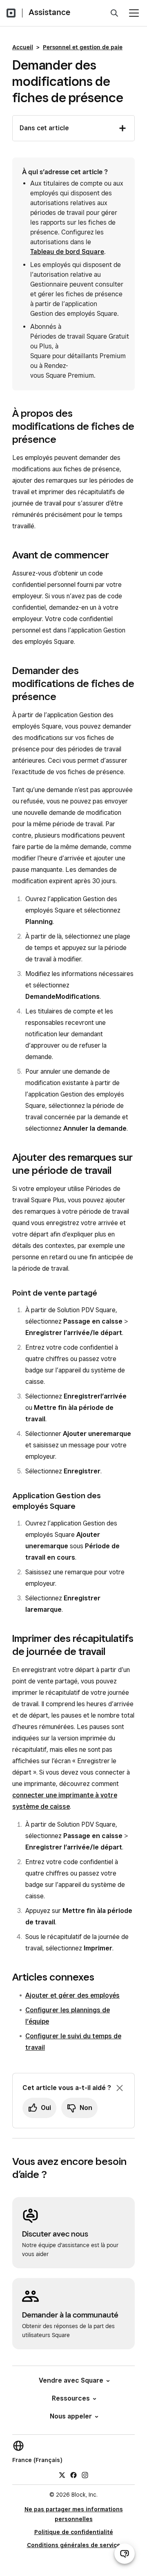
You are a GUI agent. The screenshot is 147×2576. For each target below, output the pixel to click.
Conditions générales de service (74, 2545)
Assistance (49, 12)
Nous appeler (71, 2416)
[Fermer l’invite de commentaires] (120, 2088)
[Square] (11, 13)
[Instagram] (85, 2475)
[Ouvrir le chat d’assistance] (125, 2554)
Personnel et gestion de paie (83, 47)
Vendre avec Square (71, 2380)
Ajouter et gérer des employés (72, 1995)
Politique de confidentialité (74, 2532)
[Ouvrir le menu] (134, 13)
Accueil (23, 47)
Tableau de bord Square (67, 252)
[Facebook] (73, 2475)
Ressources (71, 2398)
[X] (62, 2475)
